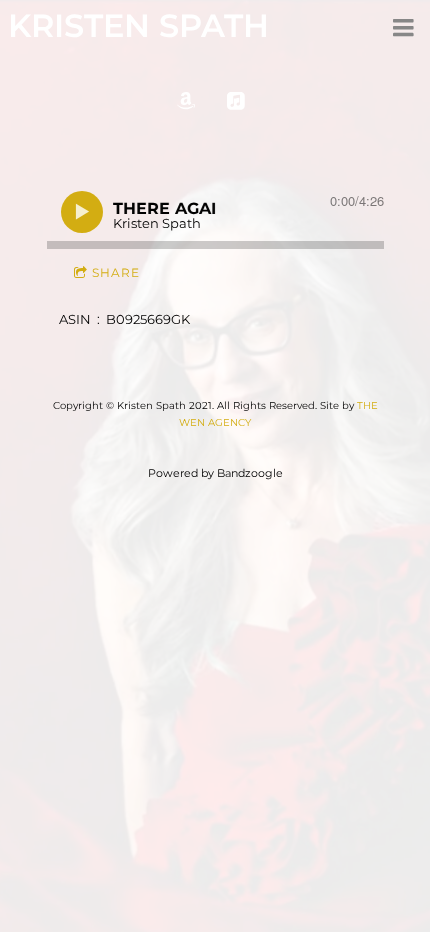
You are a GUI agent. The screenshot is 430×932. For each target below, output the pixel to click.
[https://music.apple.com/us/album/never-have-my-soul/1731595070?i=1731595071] (236, 101)
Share (116, 272)
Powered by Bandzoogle (215, 473)
